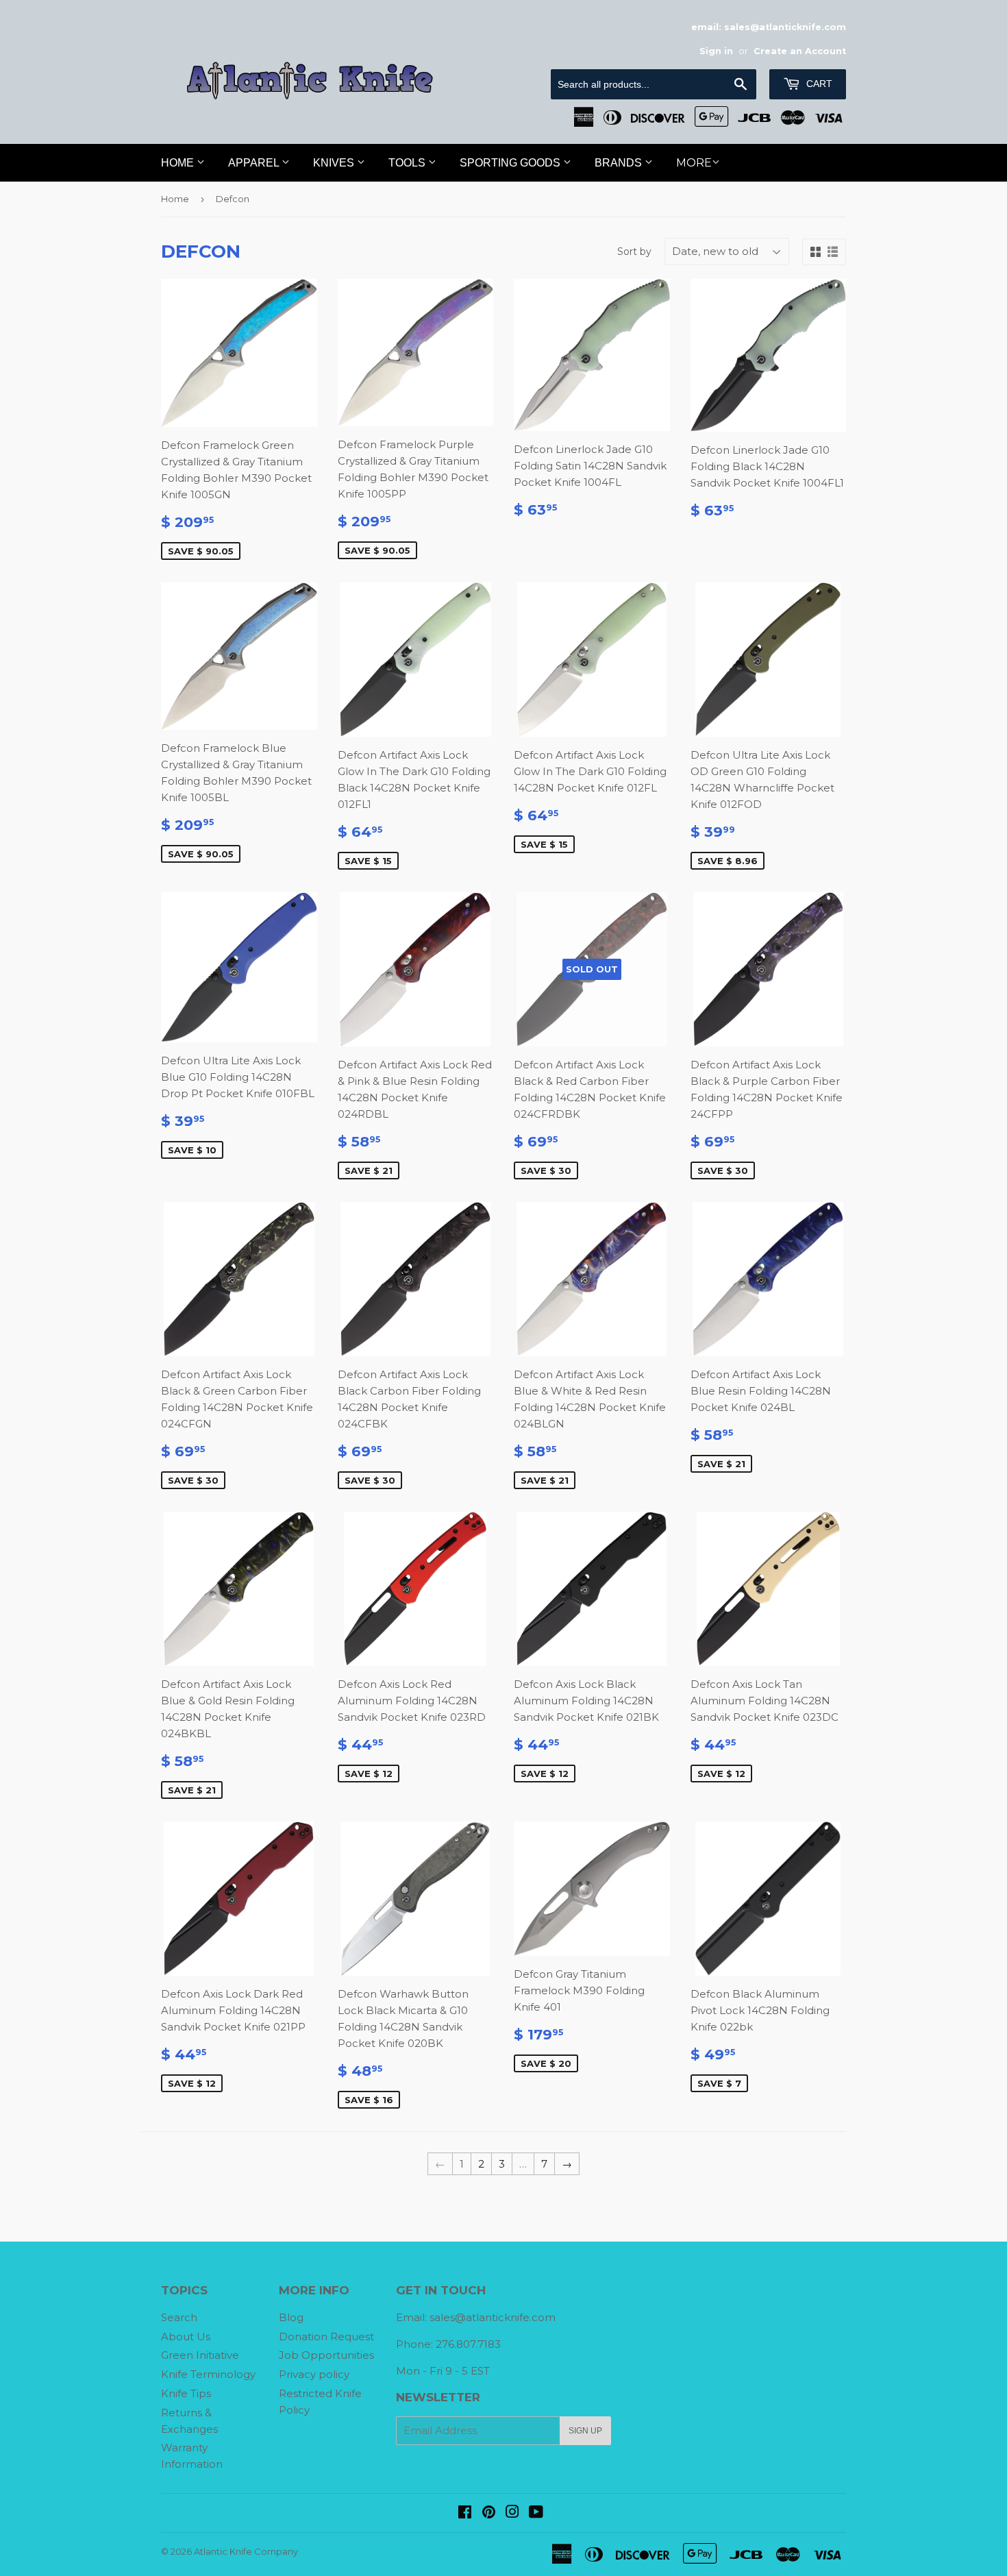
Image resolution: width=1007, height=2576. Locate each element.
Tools (408, 163)
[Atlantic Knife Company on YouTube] (536, 2513)
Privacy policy (314, 2374)
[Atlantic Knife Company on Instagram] (512, 2513)
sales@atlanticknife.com (493, 2317)
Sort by (634, 252)
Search (179, 2317)
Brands (620, 163)
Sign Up (585, 2431)
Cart (818, 84)
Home (179, 163)
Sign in (716, 51)
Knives (335, 163)
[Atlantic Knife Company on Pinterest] (489, 2513)
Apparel (255, 163)
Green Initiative (200, 2355)
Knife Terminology (208, 2374)
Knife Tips (186, 2393)
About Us (186, 2336)
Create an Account (800, 51)
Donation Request (326, 2336)
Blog (291, 2317)
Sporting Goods (511, 163)
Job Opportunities (326, 2355)
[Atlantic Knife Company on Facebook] (465, 2513)
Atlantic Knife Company (246, 2551)
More (694, 163)
